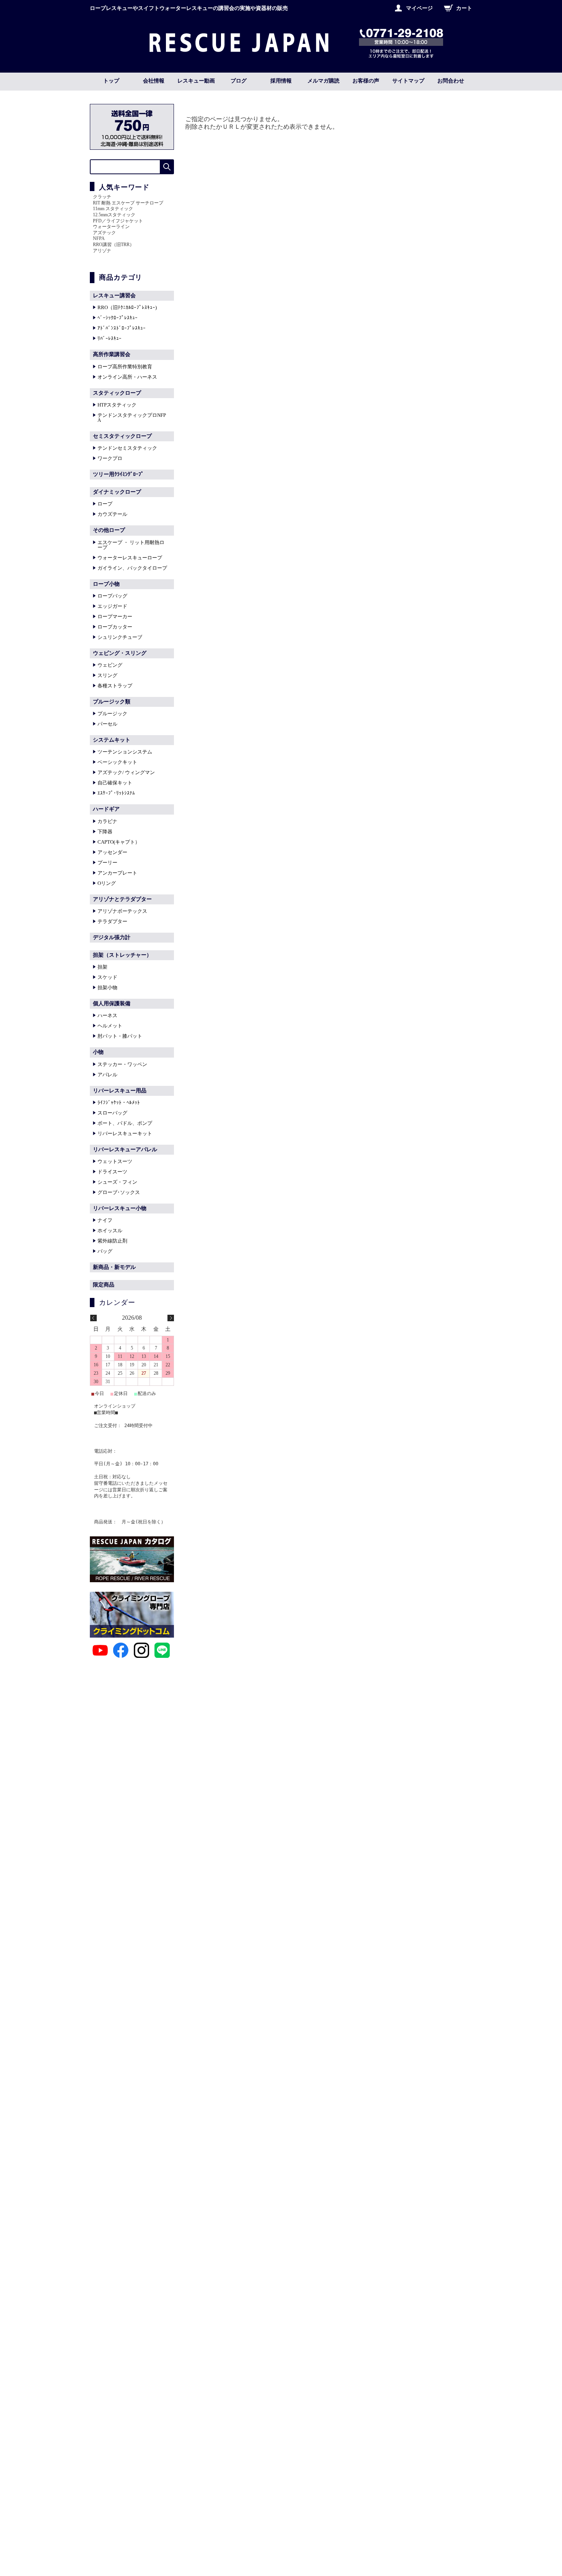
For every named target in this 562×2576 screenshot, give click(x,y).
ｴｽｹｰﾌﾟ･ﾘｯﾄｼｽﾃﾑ (116, 793)
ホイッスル (110, 1230)
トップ (111, 81)
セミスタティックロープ (122, 436)
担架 (102, 967)
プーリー (107, 863)
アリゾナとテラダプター (122, 899)
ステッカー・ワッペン (122, 1064)
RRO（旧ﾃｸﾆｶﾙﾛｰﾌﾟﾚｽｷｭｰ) (127, 307)
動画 (196, 81)
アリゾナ (102, 251)
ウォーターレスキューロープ (130, 558)
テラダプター (112, 921)
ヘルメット (110, 1026)
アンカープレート (117, 873)
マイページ (419, 8)
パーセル (107, 724)
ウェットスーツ (115, 1161)
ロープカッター (115, 627)
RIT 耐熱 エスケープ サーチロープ (128, 203)
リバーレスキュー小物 (120, 1208)
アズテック (104, 233)
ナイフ (105, 1220)
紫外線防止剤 (112, 1241)
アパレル (107, 1075)
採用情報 (281, 81)
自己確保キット (115, 783)
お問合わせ (451, 81)
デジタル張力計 (112, 937)
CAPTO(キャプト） (119, 842)
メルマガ (323, 81)
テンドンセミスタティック (127, 448)
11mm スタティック (113, 209)
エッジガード (112, 606)
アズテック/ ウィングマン (126, 772)
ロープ (105, 504)
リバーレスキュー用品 (120, 1091)
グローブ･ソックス (119, 1192)
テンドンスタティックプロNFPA (132, 418)
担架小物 (107, 987)
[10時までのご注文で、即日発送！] (239, 50)
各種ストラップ (115, 686)
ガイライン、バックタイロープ (132, 568)
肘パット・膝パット (120, 1036)
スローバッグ (112, 1113)
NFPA (99, 238)
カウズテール (112, 514)
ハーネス (107, 1015)
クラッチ (102, 197)
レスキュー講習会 (114, 296)
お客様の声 (366, 81)
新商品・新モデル (114, 1267)
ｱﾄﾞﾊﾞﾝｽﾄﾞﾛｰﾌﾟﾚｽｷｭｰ (122, 328)
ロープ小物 (106, 584)
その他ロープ (109, 530)
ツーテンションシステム (125, 752)
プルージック (112, 714)
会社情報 (154, 81)
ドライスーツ (112, 1172)
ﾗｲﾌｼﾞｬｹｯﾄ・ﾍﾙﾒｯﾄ (119, 1102)
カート (464, 8)
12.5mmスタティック (114, 215)
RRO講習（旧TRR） (114, 245)
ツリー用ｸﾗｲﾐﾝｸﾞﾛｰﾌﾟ (118, 474)
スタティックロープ (117, 393)
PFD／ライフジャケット (118, 221)
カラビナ (107, 821)
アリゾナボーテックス (122, 911)
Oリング (107, 883)
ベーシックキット (117, 762)
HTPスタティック (117, 405)
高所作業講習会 (112, 354)
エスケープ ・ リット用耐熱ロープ (131, 545)
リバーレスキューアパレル (125, 1149)
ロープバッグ (112, 596)
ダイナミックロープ (117, 492)
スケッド (107, 977)
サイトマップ (408, 81)
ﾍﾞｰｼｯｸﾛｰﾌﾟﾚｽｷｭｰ (118, 318)
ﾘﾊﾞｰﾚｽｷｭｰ (110, 338)
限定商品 (104, 1285)
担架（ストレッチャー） (122, 955)
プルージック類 (112, 702)
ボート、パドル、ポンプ (125, 1123)
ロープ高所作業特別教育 (125, 367)
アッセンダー (112, 852)
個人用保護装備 (112, 1004)
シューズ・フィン (117, 1182)
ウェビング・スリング (120, 653)
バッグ (105, 1251)
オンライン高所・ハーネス (127, 377)
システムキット (112, 740)
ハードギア (106, 809)
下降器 (105, 832)
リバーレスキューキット (125, 1133)
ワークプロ (110, 458)
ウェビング (110, 665)
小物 (98, 1052)
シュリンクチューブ (120, 637)
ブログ (239, 81)
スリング (107, 675)
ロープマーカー (115, 616)
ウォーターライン (111, 227)
